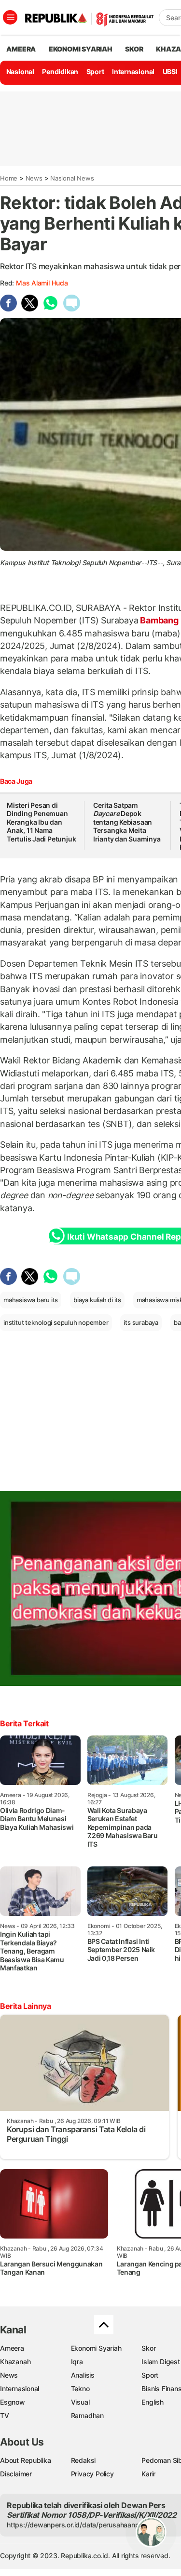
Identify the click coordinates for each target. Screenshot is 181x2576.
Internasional (133, 71)
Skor (148, 2348)
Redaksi (84, 2460)
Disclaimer (16, 2474)
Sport (95, 71)
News (34, 178)
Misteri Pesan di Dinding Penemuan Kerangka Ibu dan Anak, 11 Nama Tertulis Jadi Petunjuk (41, 822)
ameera (21, 49)
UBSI (170, 71)
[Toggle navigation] (10, 17)
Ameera (12, 2348)
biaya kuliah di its (97, 1300)
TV (5, 2415)
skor (134, 49)
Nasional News (72, 178)
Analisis (83, 2375)
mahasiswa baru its (31, 1300)
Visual (80, 2402)
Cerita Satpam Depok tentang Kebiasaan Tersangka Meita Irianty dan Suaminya (127, 822)
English (153, 2402)
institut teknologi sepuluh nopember (56, 1322)
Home (9, 178)
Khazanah (15, 2362)
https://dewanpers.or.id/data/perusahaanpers (78, 2525)
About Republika (26, 2460)
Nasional (20, 71)
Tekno (80, 2388)
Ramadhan (87, 2415)
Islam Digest (160, 2362)
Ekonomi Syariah (81, 49)
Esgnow (13, 2402)
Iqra (77, 2362)
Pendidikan (60, 71)
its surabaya (141, 1322)
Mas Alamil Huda (42, 283)
